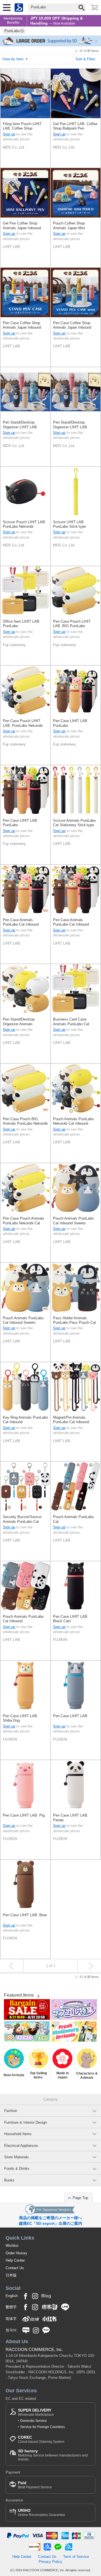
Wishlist (12, 2246)
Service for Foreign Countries (43, 2427)
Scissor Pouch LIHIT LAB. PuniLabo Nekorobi (24, 524)
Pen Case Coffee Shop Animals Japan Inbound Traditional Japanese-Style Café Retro (24, 325)
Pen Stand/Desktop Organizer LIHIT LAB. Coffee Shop (20, 425)
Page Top (80, 2198)
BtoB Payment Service (35, 2485)
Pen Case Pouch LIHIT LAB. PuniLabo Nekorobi (23, 723)
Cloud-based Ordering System (41, 2439)
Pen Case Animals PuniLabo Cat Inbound (21, 922)
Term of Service (76, 2557)
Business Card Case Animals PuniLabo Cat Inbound (71, 1022)
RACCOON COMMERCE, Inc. (34, 2349)
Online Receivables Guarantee (42, 2512)
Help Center (15, 2260)
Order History (16, 2253)
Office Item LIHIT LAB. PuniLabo (22, 624)
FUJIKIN (60, 1640)
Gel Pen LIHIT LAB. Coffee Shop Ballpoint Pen (75, 126)
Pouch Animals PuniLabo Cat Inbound (23, 1619)
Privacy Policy (50, 2562)
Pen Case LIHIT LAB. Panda (71, 1818)
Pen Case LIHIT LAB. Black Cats (71, 1619)
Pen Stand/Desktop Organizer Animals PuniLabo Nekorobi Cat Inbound (21, 1022)
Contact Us (15, 2268)
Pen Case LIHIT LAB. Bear (25, 1915)
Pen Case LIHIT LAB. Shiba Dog (20, 1718)
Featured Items (19, 1995)
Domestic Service (34, 2421)
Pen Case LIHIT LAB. (71, 1716)
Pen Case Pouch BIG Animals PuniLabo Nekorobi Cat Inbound (25, 1121)
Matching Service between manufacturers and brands (53, 2455)
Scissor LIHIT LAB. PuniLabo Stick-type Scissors (69, 524)
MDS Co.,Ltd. (14, 147)
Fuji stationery (14, 645)
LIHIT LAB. (12, 247)
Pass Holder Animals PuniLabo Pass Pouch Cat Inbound (74, 1321)
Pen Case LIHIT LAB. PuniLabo (71, 723)
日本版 (11, 2275)
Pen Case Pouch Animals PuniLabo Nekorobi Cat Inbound (24, 1221)
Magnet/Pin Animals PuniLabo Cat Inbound (71, 1420)
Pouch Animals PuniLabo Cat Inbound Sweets (73, 1221)
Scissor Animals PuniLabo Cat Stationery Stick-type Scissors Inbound (74, 823)
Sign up (9, 134)
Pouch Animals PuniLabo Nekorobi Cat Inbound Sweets (73, 1121)
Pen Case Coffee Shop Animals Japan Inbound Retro (72, 325)
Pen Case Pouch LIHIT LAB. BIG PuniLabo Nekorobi (72, 624)
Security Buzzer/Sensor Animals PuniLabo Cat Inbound (22, 1519)
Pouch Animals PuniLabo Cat (73, 1519)
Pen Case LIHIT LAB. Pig (24, 1815)
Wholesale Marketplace (36, 2412)
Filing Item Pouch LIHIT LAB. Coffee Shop (22, 126)
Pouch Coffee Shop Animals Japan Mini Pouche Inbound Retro (71, 226)
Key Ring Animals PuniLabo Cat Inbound (25, 1420)
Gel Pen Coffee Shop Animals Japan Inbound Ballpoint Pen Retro (22, 226)
